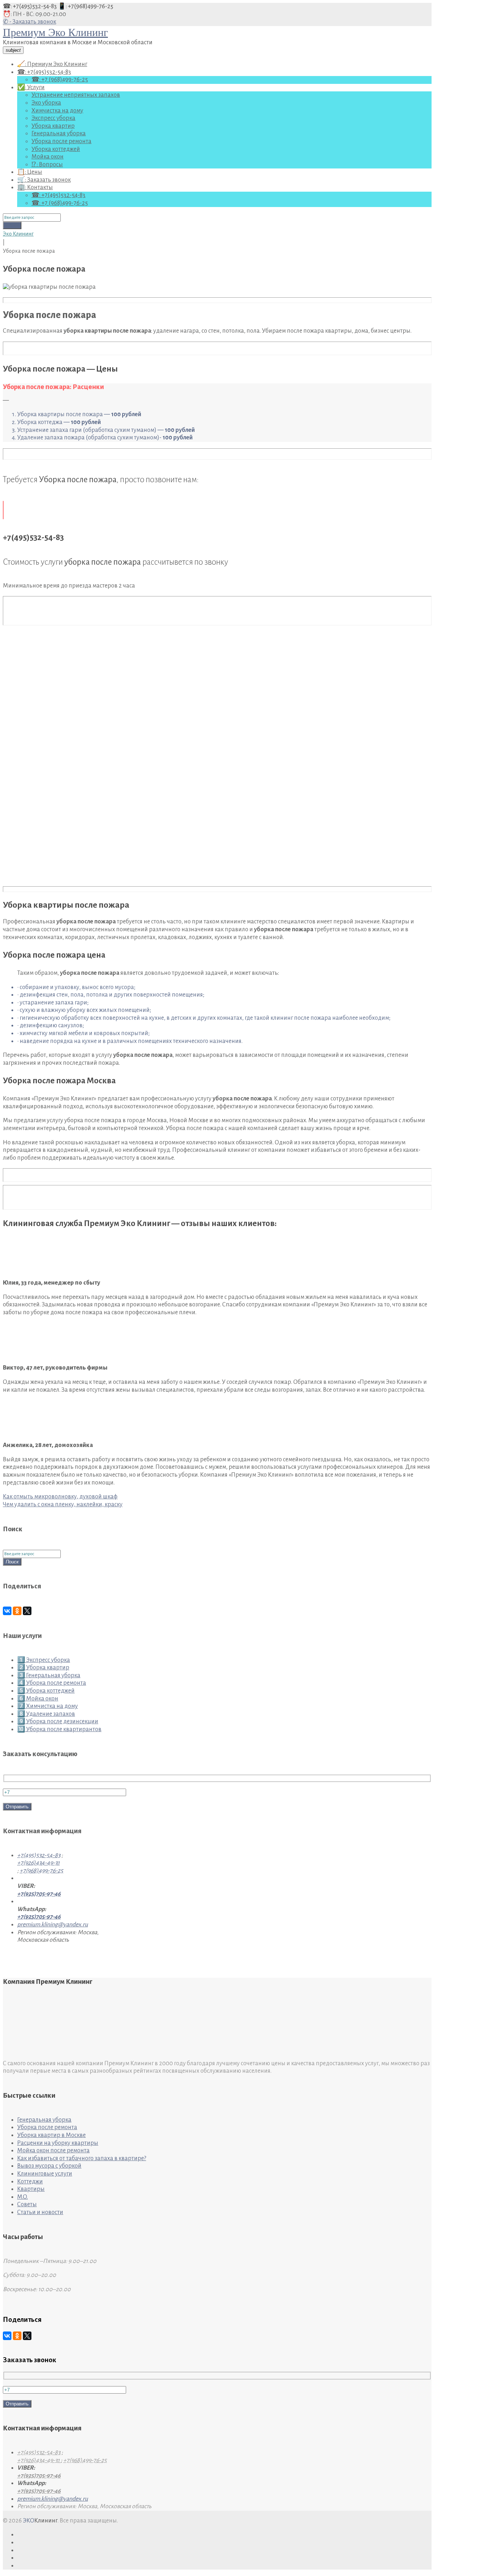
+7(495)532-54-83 (39, 1855)
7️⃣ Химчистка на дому (48, 1706)
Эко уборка (46, 103)
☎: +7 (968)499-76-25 (60, 80)
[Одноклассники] (17, 1611)
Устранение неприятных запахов (76, 95)
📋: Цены (30, 172)
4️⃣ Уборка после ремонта (52, 1683)
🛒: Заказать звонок (44, 180)
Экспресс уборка (53, 118)
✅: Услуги (31, 87)
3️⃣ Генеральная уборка (49, 1675)
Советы (27, 2204)
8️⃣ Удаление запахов (46, 1714)
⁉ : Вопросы (47, 165)
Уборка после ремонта (61, 141)
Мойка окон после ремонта (53, 2151)
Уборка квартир (53, 126)
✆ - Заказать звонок (29, 22)
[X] (27, 1611)
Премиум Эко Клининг (55, 32)
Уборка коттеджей (56, 149)
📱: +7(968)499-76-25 (86, 6)
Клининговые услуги (45, 2174)
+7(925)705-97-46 (39, 1894)
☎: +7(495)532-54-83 (30, 6)
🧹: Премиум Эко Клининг (52, 64)
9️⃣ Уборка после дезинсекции (58, 1721)
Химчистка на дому (57, 111)
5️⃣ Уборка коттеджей (46, 1691)
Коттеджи (30, 2182)
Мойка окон (48, 157)
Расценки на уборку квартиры (58, 2143)
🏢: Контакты (35, 187)
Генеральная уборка (59, 133)
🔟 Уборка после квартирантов (59, 1729)
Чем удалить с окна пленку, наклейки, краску (63, 1504)
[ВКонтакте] (7, 1611)
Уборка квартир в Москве (51, 2135)
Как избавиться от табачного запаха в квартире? (82, 2158)
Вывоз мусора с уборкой (49, 2166)
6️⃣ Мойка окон (38, 1699)
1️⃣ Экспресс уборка (44, 1660)
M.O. (23, 2197)
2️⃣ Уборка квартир (43, 1668)
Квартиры (31, 2189)
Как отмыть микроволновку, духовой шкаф (60, 1497)
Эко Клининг (18, 234)
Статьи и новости (40, 2212)
